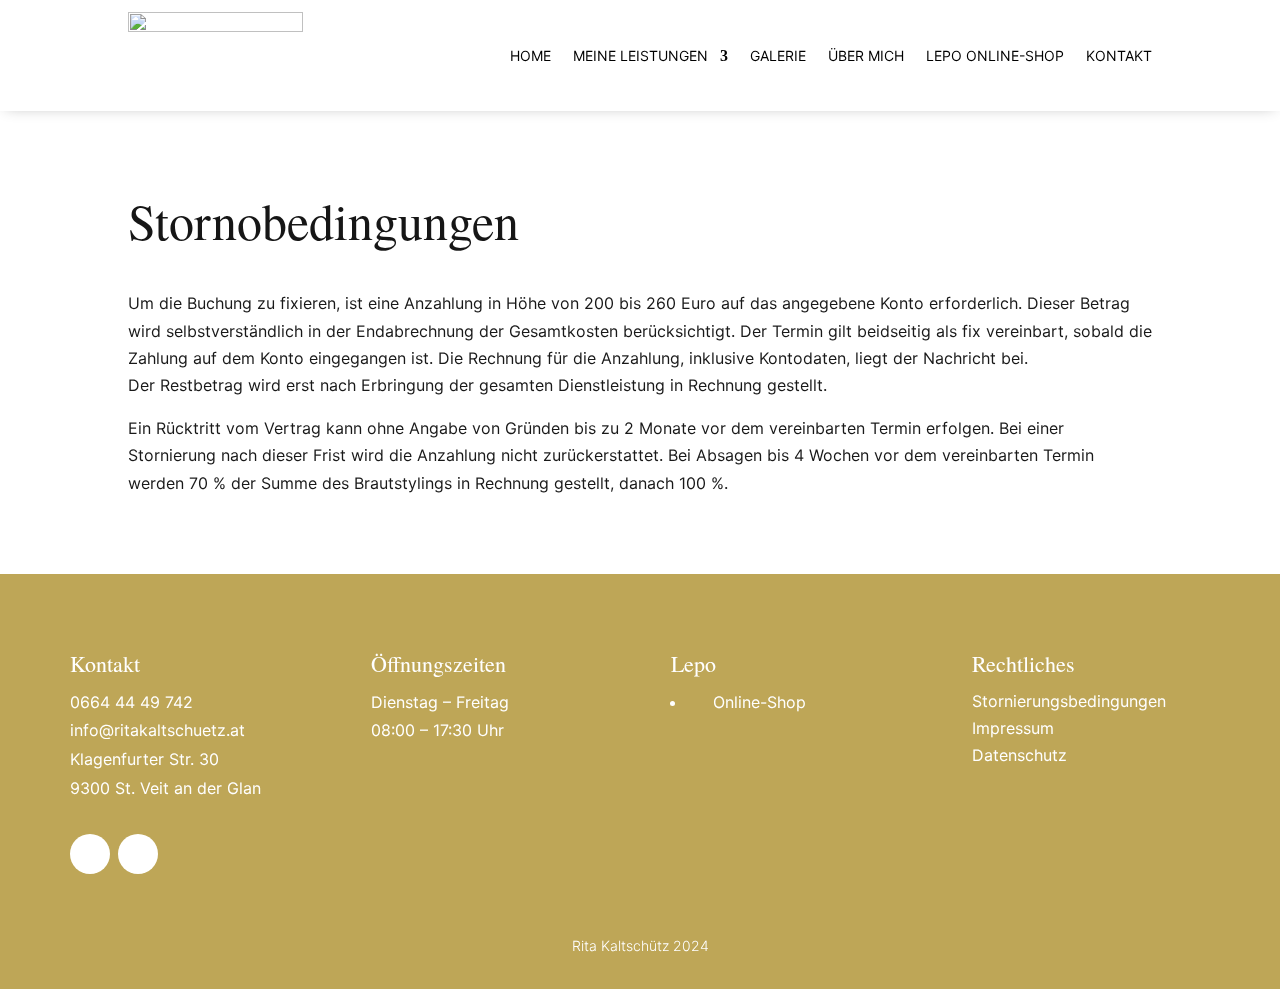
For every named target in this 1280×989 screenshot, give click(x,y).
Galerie (778, 55)
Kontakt (1119, 55)
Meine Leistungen (640, 55)
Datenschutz (1019, 755)
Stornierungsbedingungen (1069, 701)
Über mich (866, 55)
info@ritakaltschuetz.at (157, 730)
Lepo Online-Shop (995, 55)
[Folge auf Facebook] (90, 854)
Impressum (1013, 728)
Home (530, 55)
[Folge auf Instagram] (138, 854)
